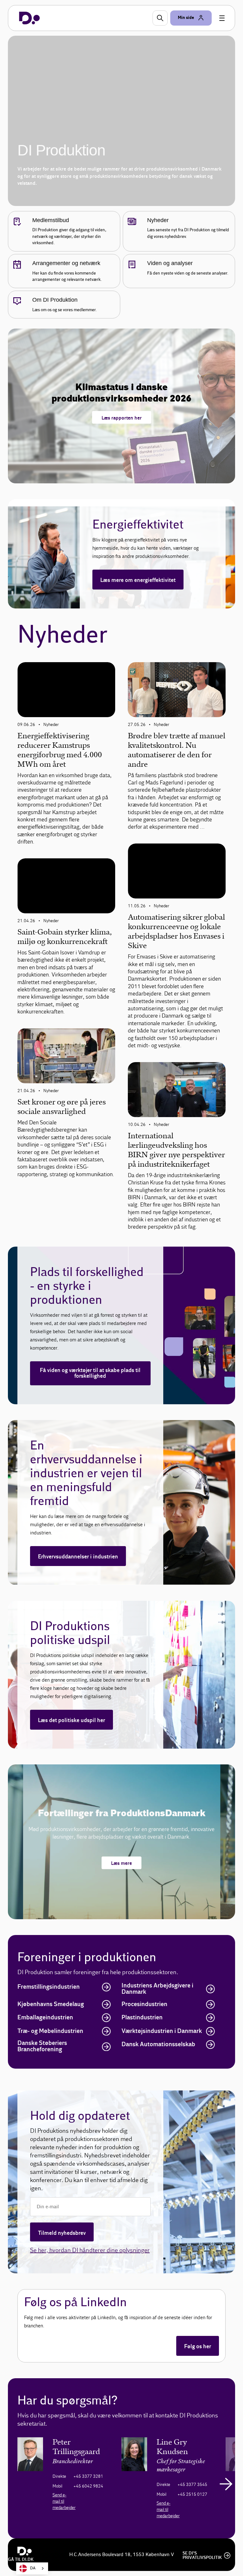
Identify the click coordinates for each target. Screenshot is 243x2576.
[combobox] (32, 2568)
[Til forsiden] (29, 18)
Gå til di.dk (21, 2560)
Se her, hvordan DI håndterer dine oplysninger (90, 2250)
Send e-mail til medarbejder (64, 2501)
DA (33, 2568)
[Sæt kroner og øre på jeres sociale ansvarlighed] (66, 1056)
